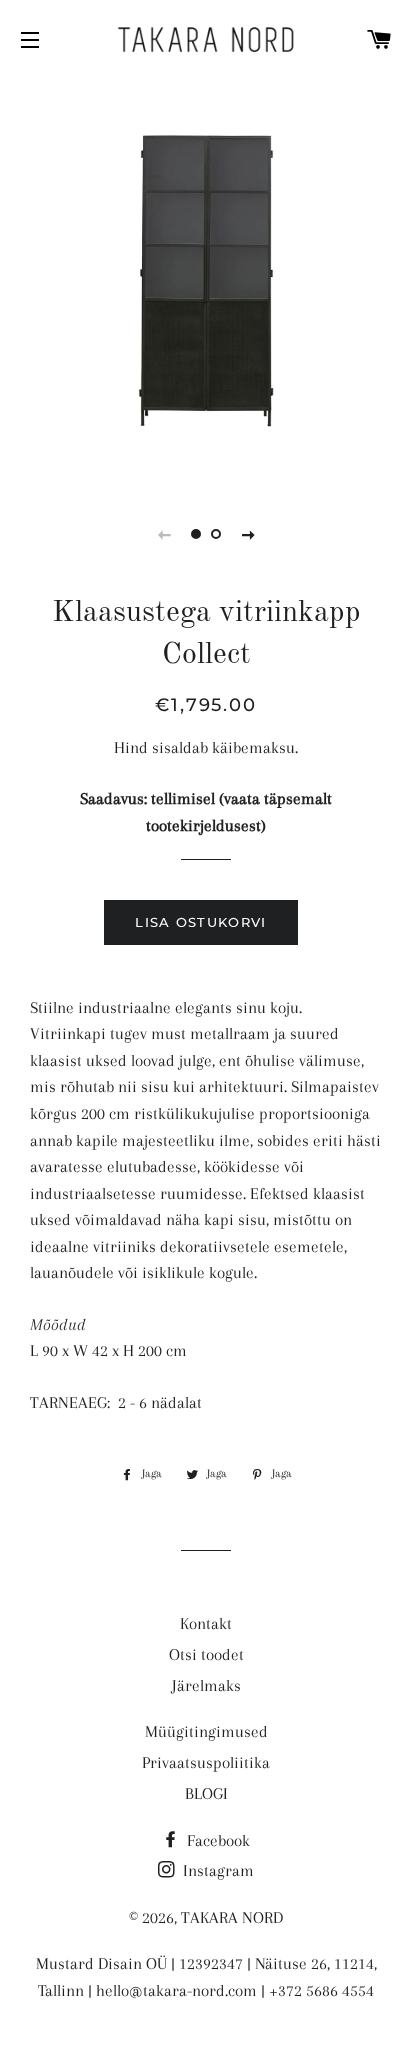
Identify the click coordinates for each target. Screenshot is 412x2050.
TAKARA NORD (232, 1917)
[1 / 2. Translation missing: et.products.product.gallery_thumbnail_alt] (196, 534)
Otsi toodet (206, 1654)
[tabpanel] (206, 281)
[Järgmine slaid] (248, 534)
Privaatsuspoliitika (206, 1762)
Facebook (216, 1840)
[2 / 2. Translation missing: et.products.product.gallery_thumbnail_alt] (216, 534)
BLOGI (206, 1793)
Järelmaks (206, 1685)
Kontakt (206, 1623)
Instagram (216, 1870)
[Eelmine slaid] (164, 534)
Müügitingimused (206, 1731)
